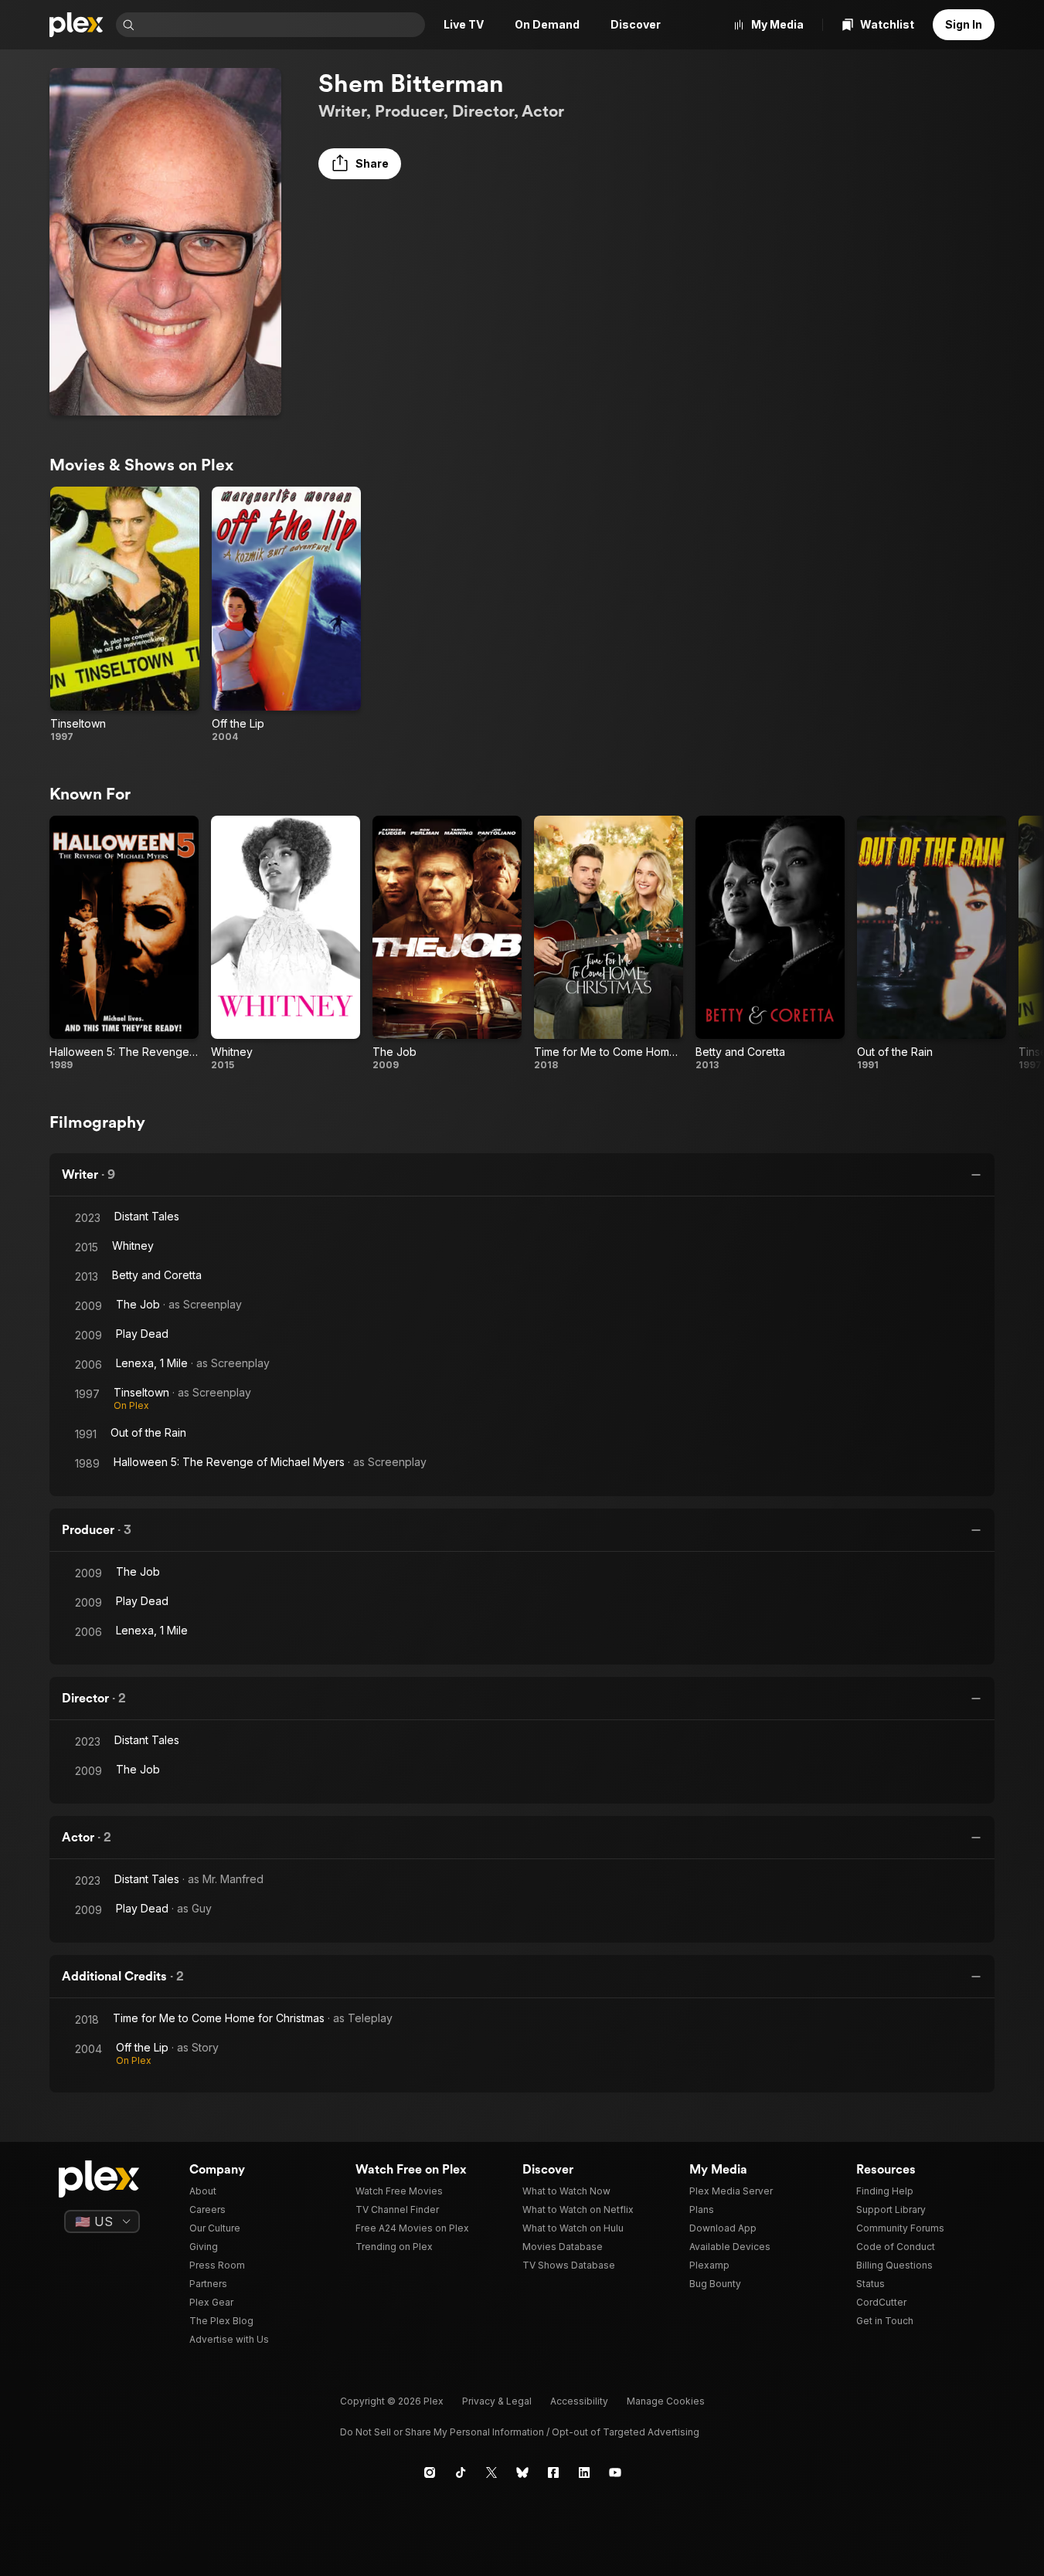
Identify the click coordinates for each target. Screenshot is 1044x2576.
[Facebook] (553, 2472)
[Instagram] (430, 2472)
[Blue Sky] (522, 2472)
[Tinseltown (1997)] (125, 615)
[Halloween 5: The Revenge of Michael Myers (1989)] (124, 944)
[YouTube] (615, 2472)
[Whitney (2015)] (286, 944)
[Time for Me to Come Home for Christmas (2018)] (609, 944)
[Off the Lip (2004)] (286, 615)
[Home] (77, 25)
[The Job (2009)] (447, 944)
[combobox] (281, 25)
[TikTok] (461, 2472)
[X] (491, 2472)
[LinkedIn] (584, 2472)
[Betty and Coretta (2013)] (770, 944)
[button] (360, 164)
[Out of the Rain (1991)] (932, 944)
